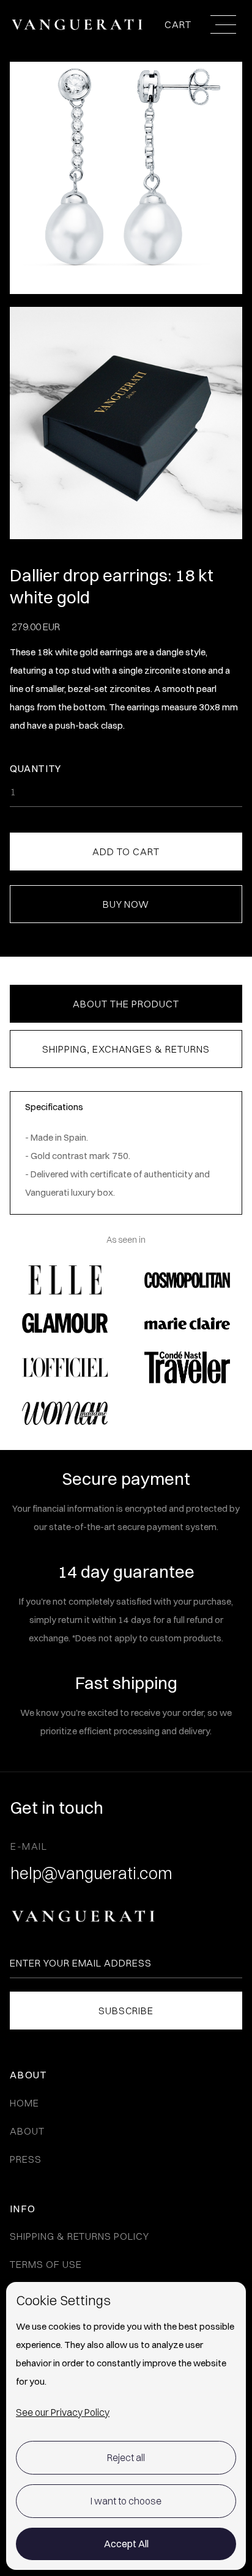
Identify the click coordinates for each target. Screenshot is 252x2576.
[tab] (126, 1004)
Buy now (126, 904)
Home (24, 2103)
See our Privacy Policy (63, 2412)
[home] (77, 24)
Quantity (35, 768)
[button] (180, 25)
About (27, 2131)
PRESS (26, 2159)
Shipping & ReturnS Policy (80, 2236)
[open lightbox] (126, 429)
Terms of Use (46, 2264)
